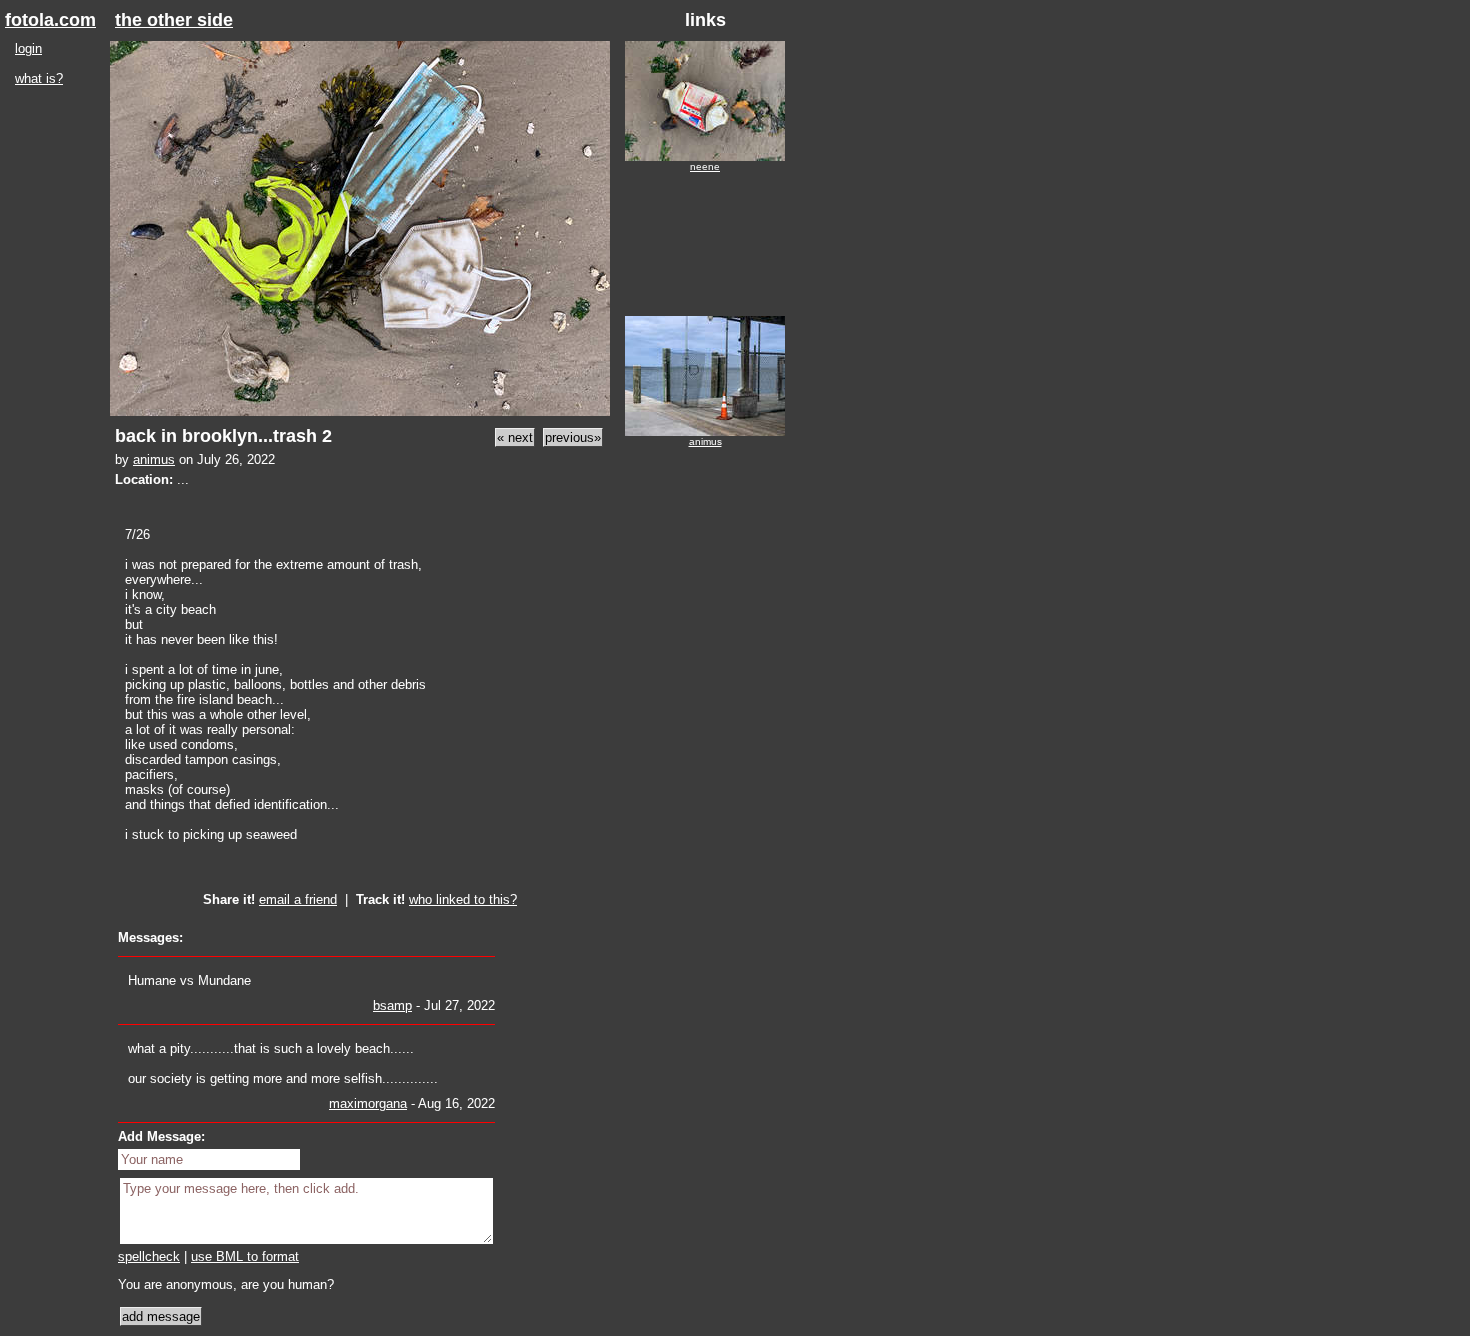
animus (154, 459)
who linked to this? (463, 899)
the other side (174, 20)
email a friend (298, 899)
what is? (39, 78)
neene (705, 166)
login (28, 48)
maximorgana (368, 1103)
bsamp (392, 1005)
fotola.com (50, 20)
